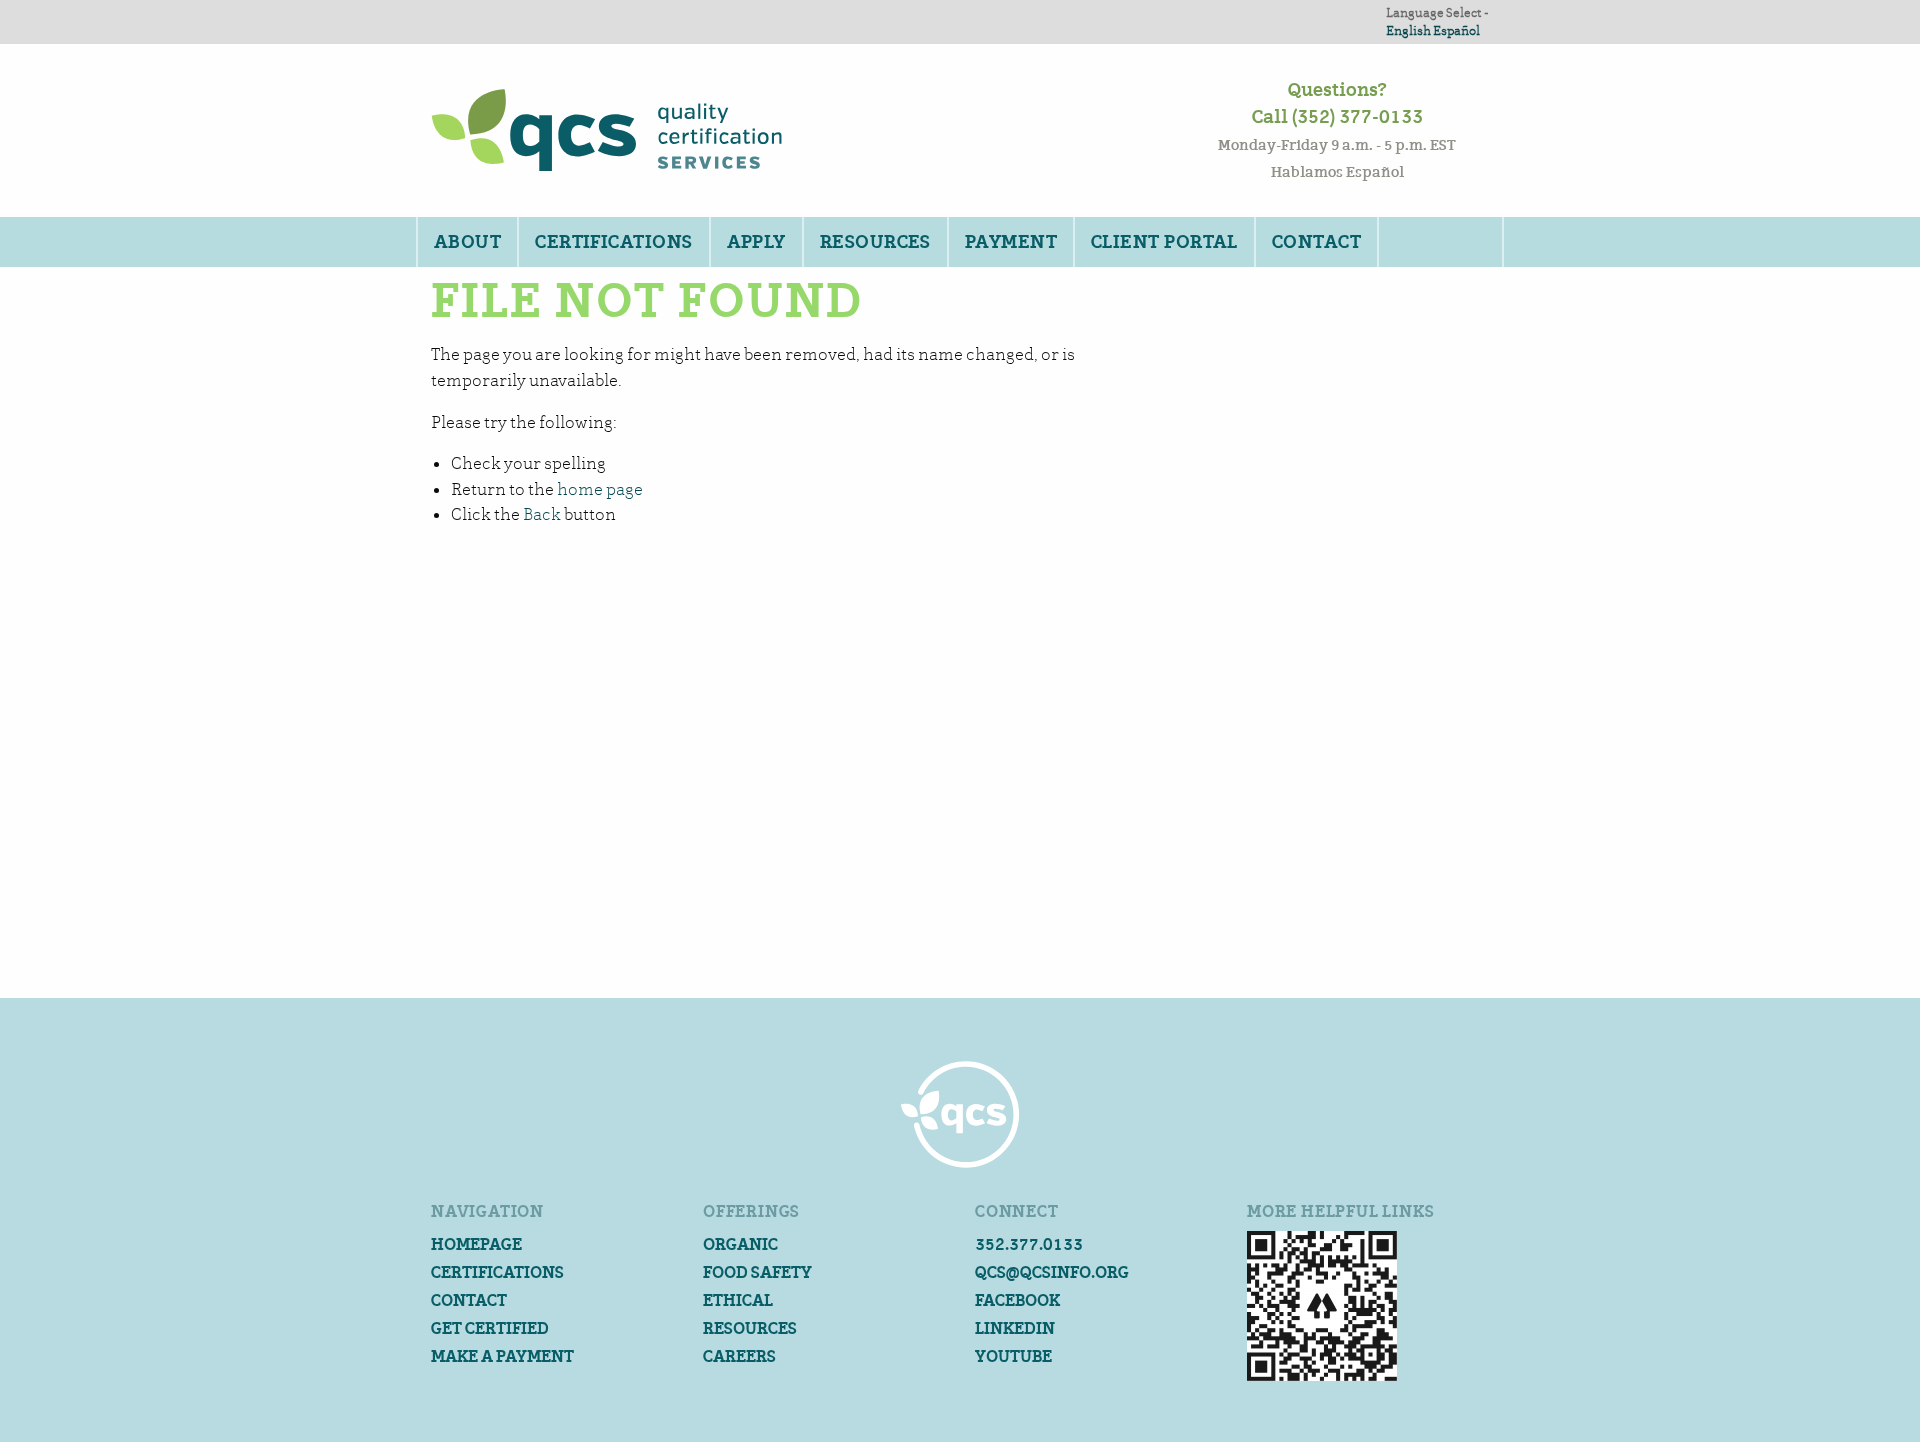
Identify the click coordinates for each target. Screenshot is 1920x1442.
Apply (756, 242)
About (467, 242)
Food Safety (757, 1272)
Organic (740, 1244)
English (1408, 30)
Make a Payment (502, 1356)
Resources (875, 242)
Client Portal (1164, 242)
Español (1456, 30)
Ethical (738, 1300)
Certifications (613, 242)
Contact (1316, 242)
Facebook (1017, 1300)
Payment (1011, 242)
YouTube (1013, 1356)
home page (600, 489)
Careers (739, 1356)
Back (542, 514)
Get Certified (490, 1328)
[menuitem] (466, 242)
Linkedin (1015, 1328)
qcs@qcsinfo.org (1052, 1272)
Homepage (476, 1244)
